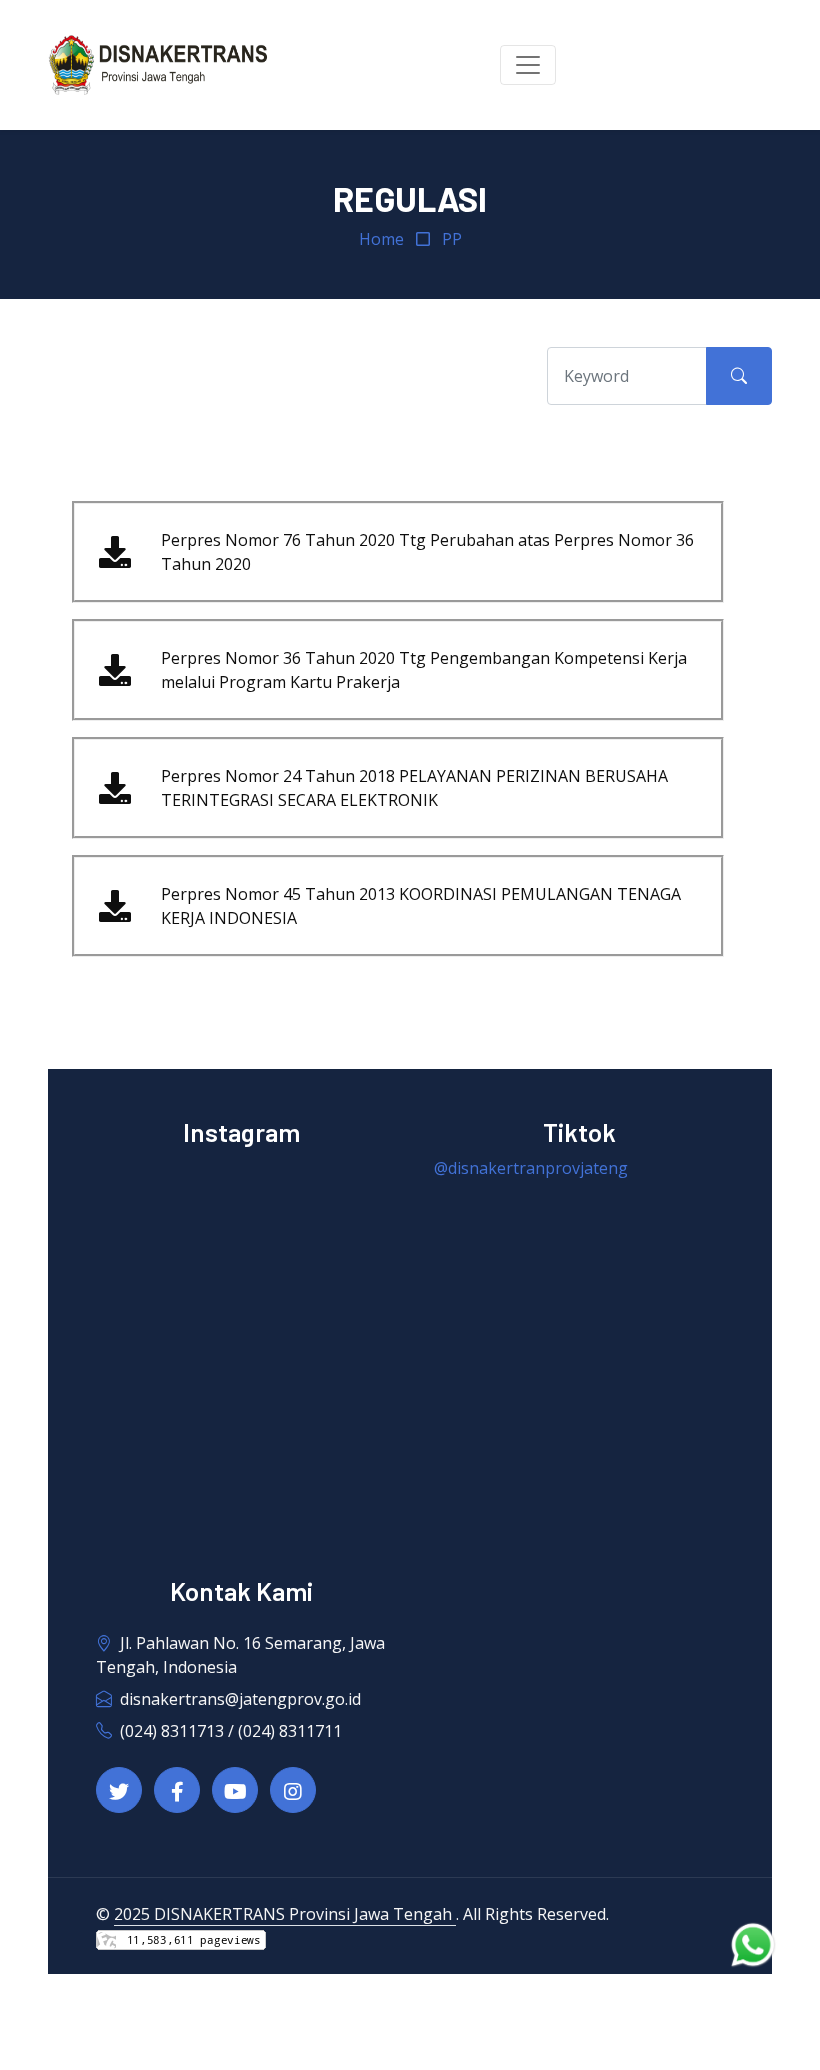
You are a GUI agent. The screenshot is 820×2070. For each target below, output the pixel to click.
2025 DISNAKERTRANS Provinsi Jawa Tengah (285, 1914)
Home (381, 239)
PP (452, 239)
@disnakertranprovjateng (531, 1168)
